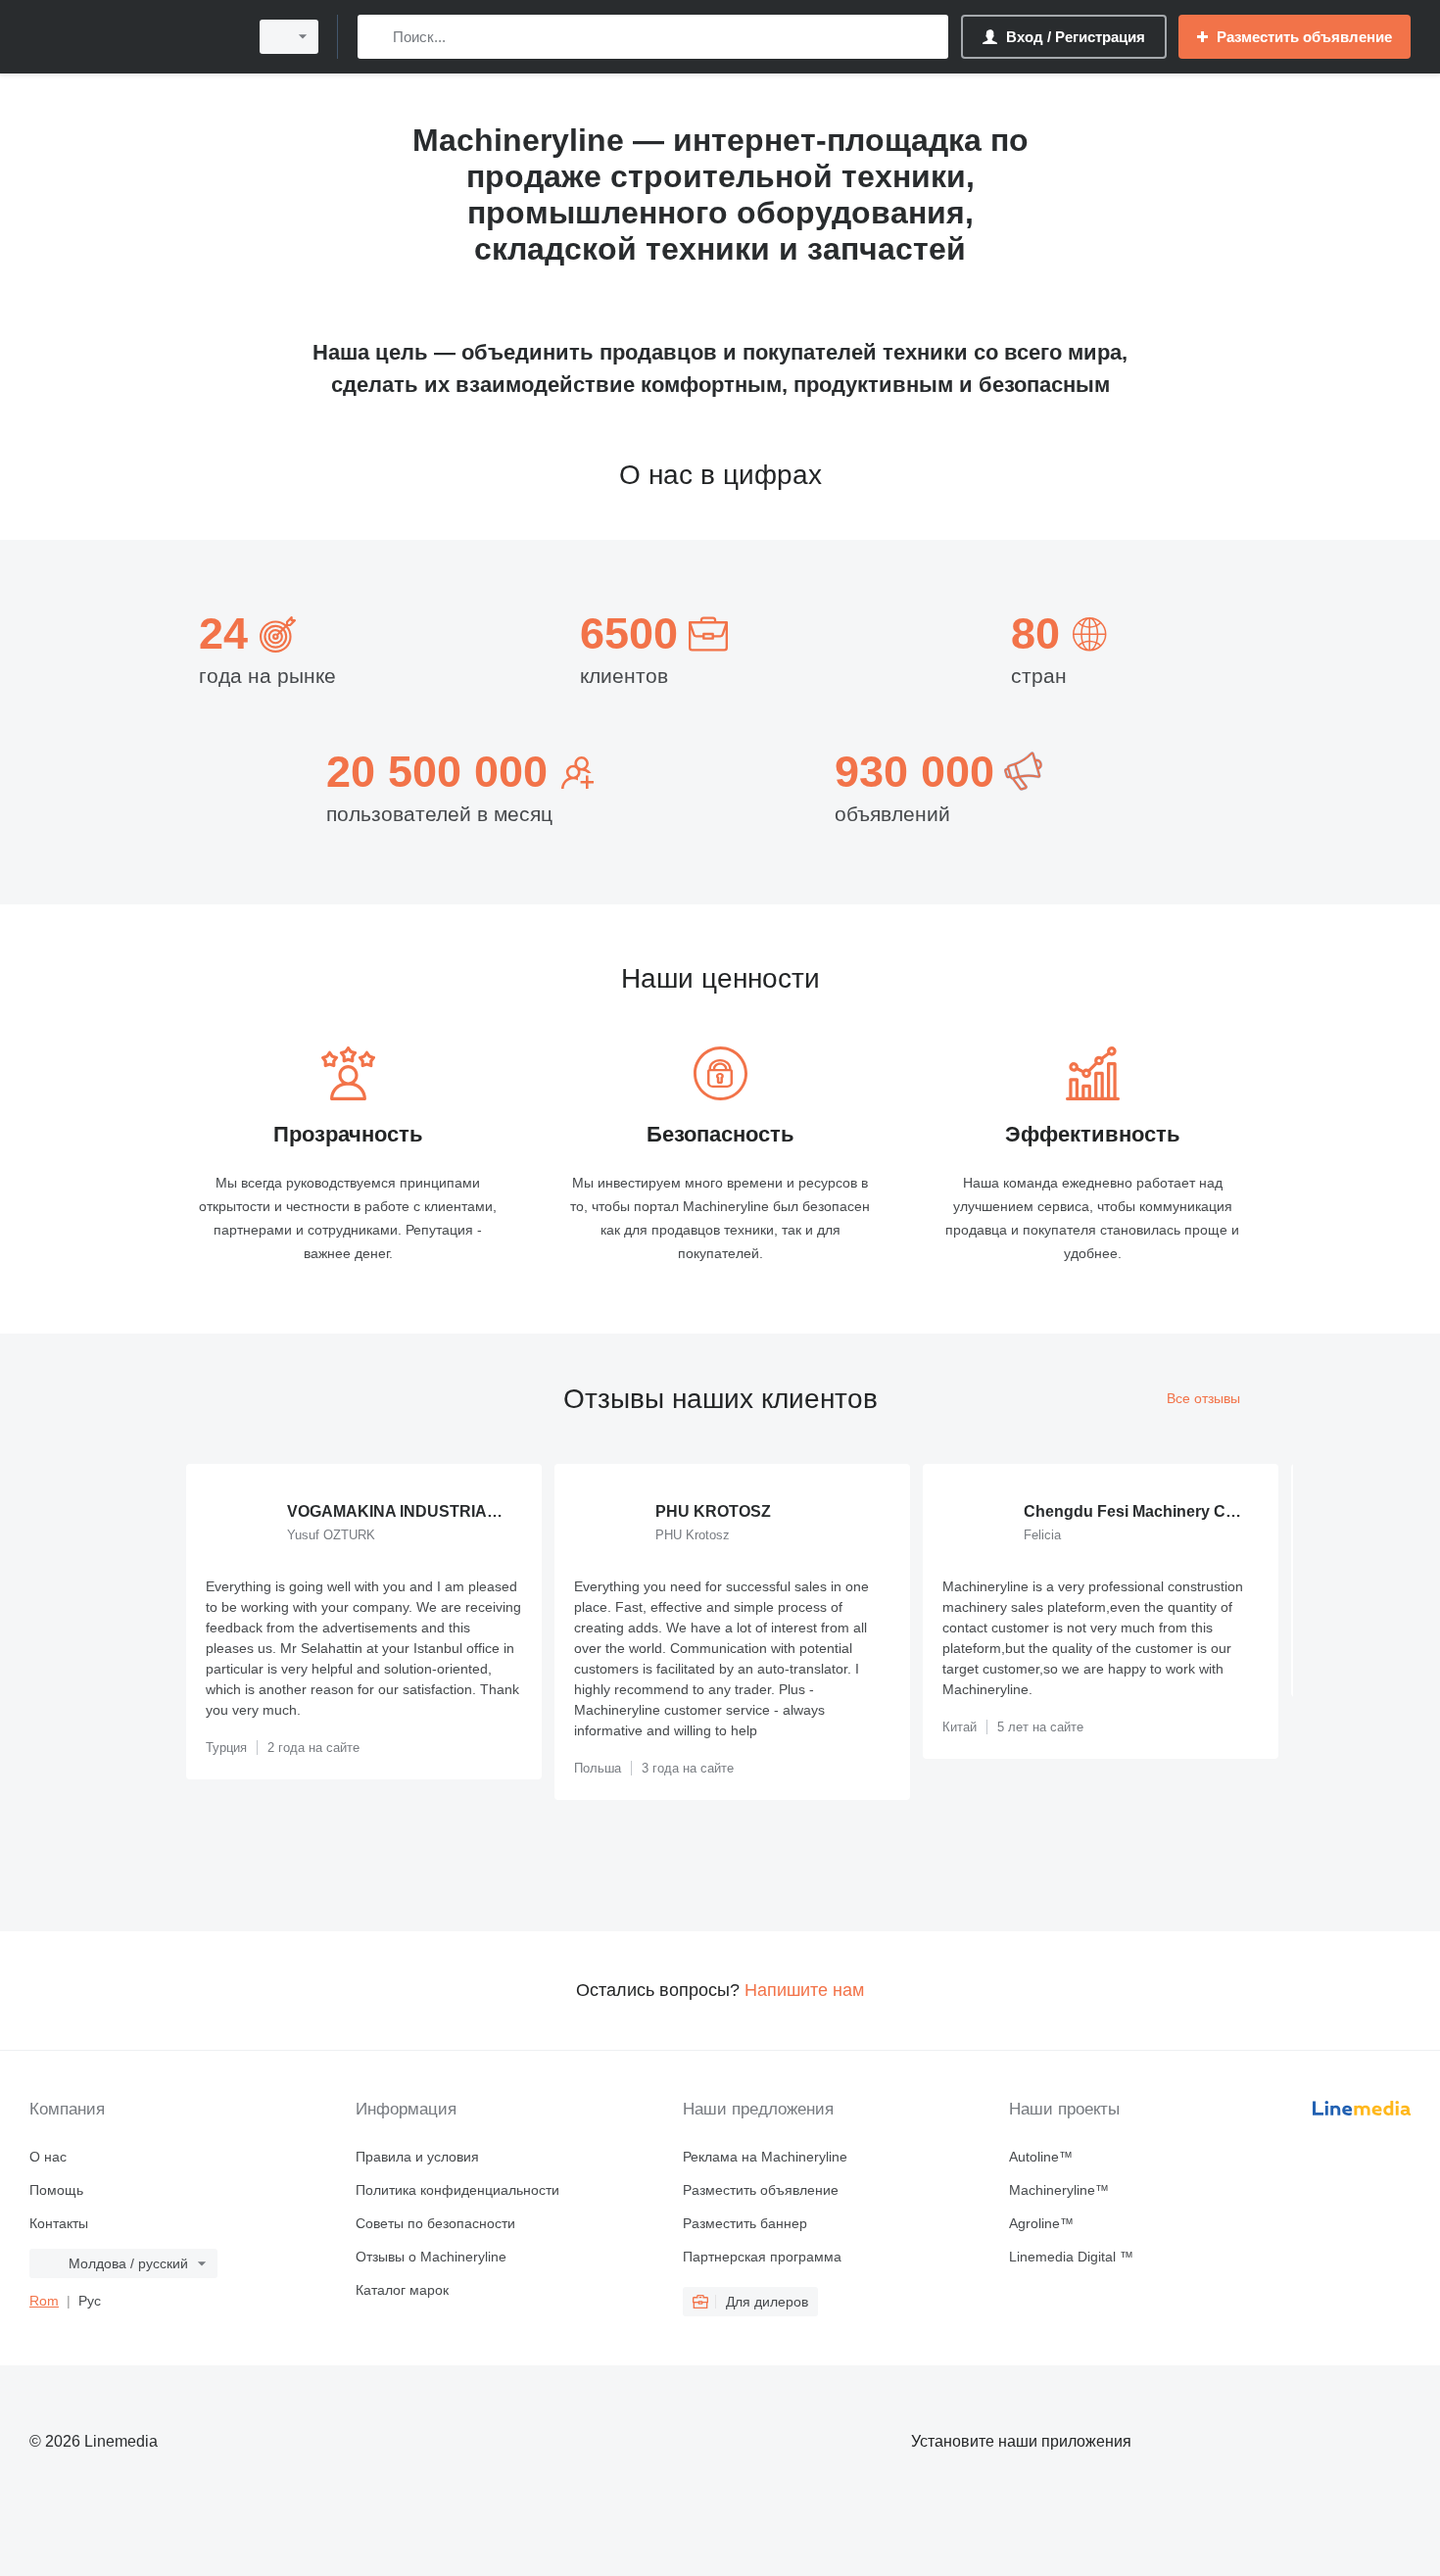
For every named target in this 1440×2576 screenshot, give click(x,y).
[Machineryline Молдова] (132, 37)
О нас (48, 2157)
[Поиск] (377, 37)
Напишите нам (804, 1990)
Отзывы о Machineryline (431, 2257)
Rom (44, 2301)
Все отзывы (1203, 1398)
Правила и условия (417, 2157)
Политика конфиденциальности (457, 2190)
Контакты (59, 2223)
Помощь (56, 2190)
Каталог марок (402, 2290)
